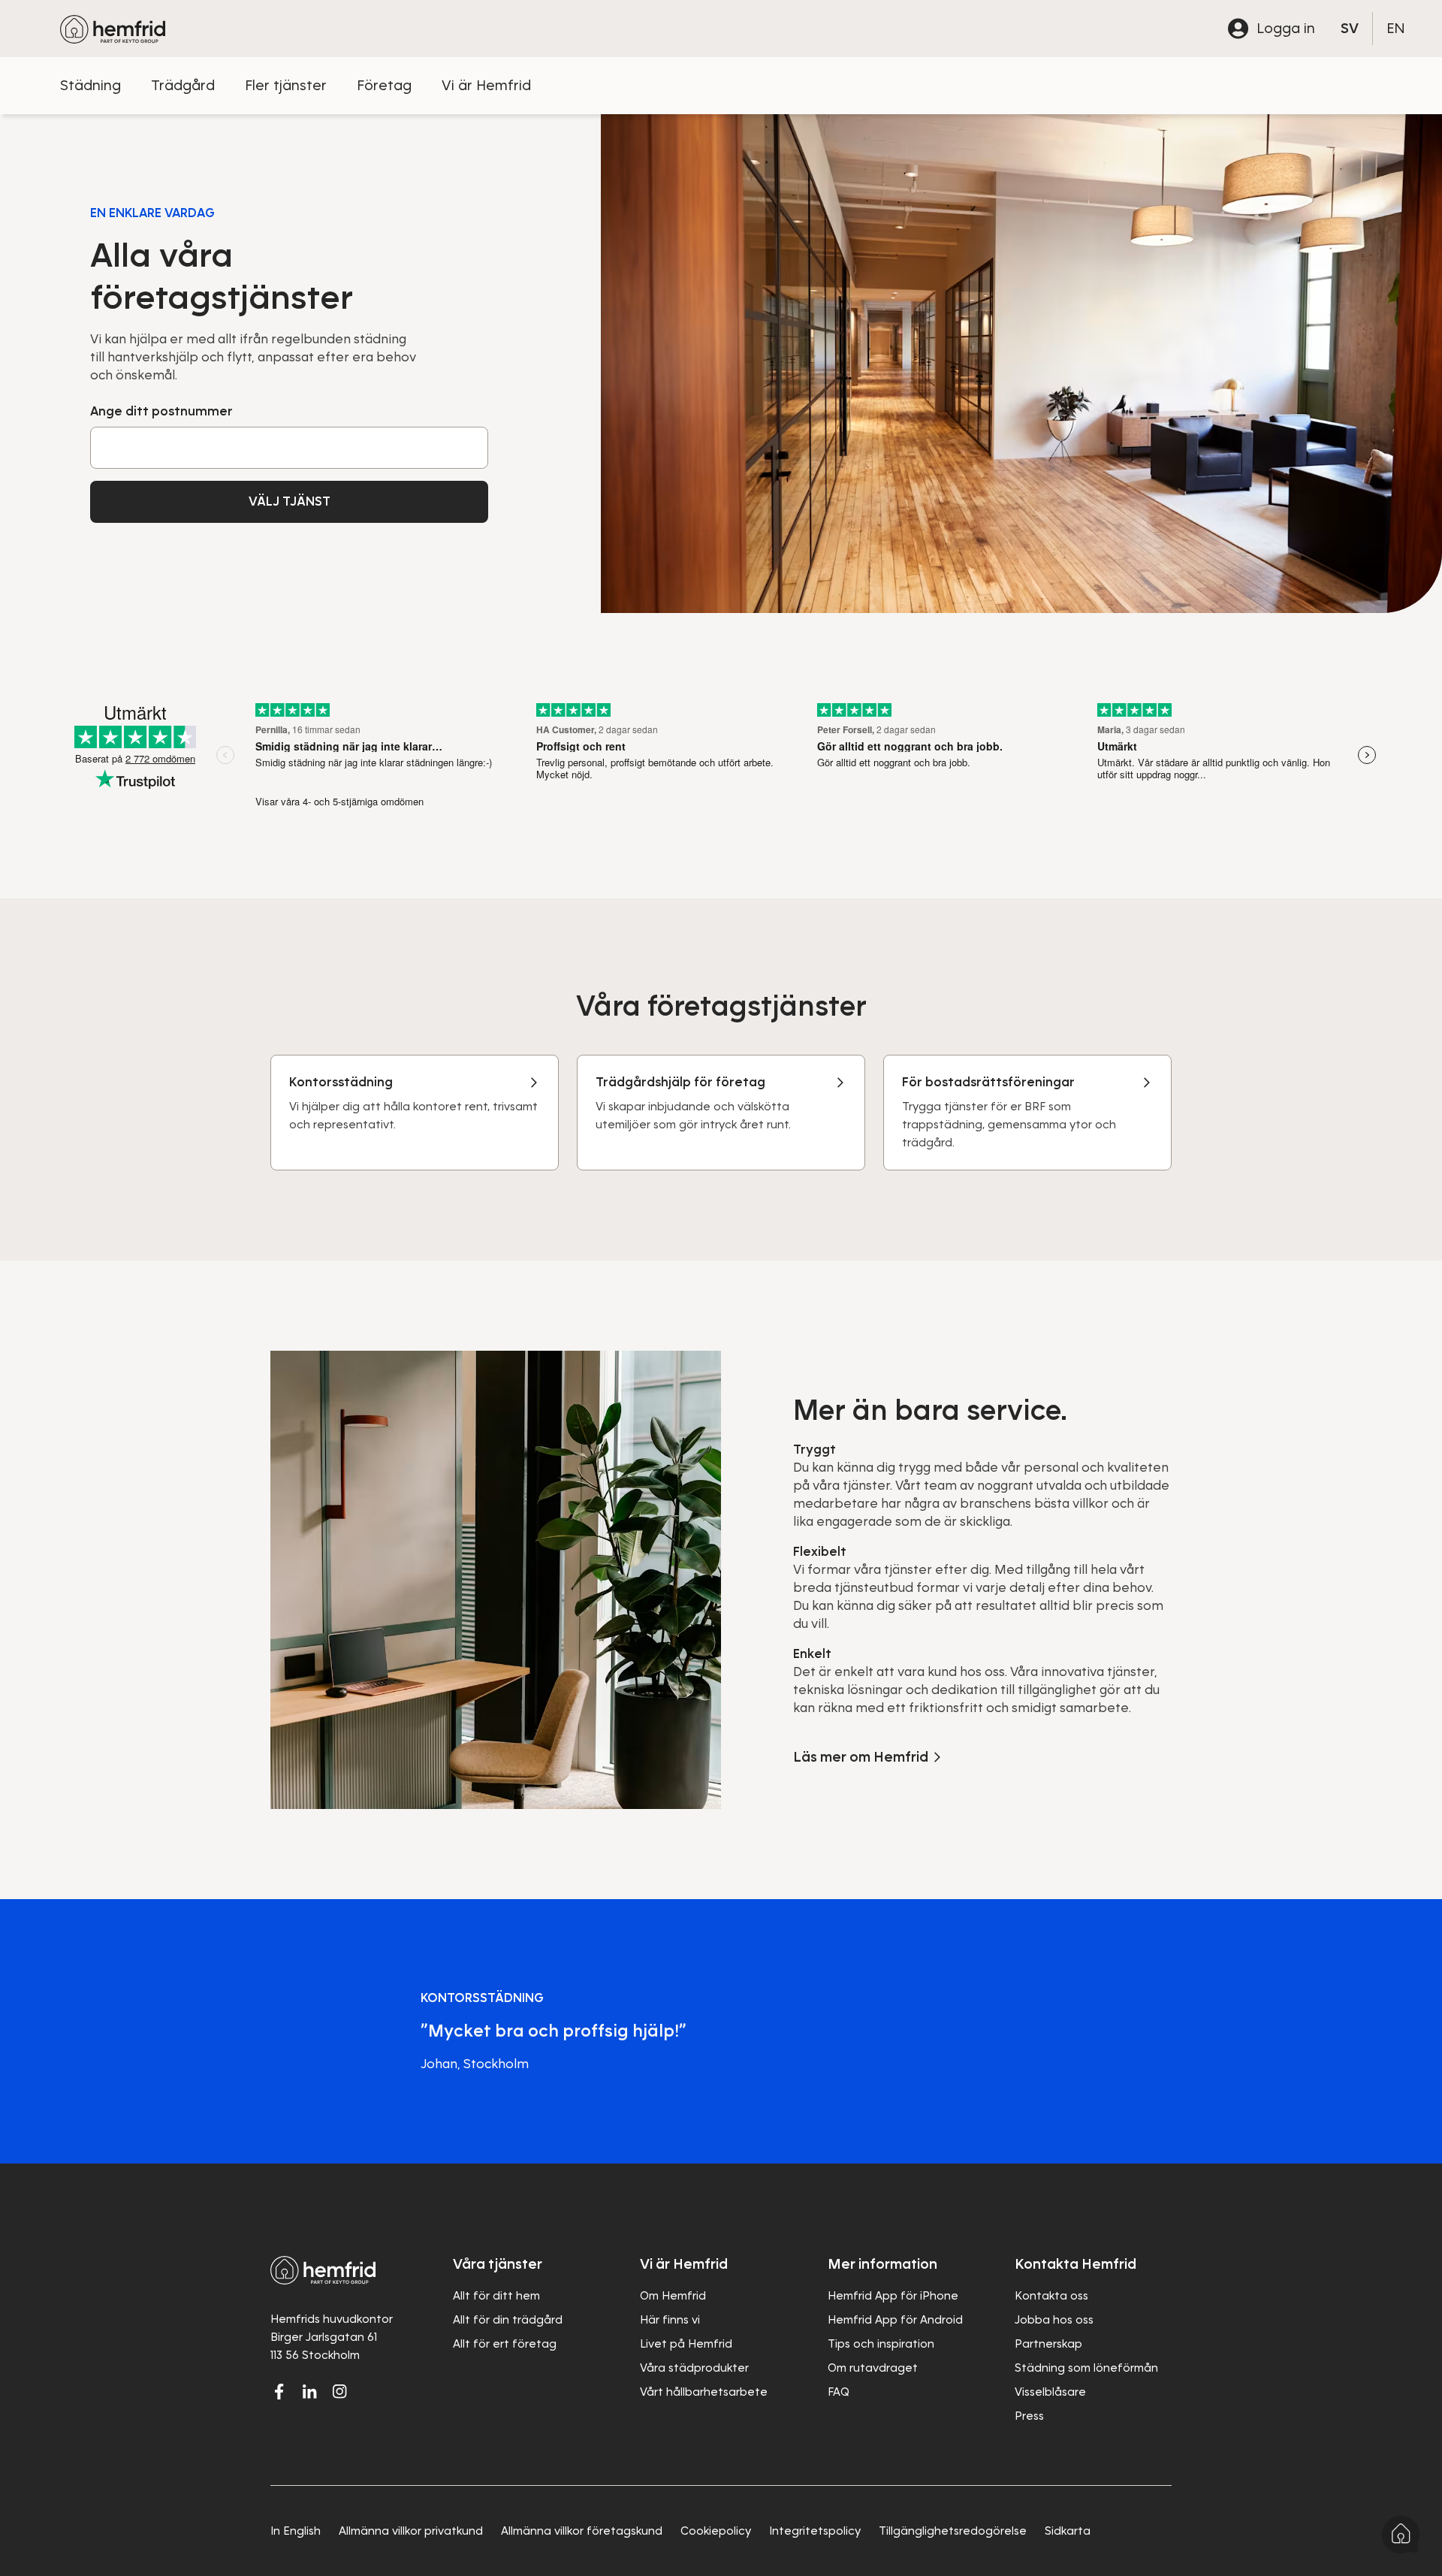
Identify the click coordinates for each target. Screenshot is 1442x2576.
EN (1396, 28)
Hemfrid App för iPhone (893, 2296)
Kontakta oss (1051, 2296)
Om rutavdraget (873, 2368)
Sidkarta (1068, 2531)
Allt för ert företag (505, 2344)
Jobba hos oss (1054, 2320)
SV (1350, 28)
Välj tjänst (290, 501)
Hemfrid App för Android (895, 2320)
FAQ (839, 2392)
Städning (91, 85)
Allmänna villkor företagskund (582, 2531)
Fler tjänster (286, 85)
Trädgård (183, 85)
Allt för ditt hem (496, 2296)
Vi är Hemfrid (486, 85)
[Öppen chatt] (1401, 2535)
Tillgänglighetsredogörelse (953, 2531)
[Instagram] (339, 2391)
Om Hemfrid (673, 2296)
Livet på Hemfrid (686, 2344)
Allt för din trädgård (508, 2320)
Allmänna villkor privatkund (411, 2531)
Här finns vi (670, 2320)
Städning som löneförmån (1086, 2368)
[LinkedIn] (309, 2391)
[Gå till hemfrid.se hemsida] (113, 29)
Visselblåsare (1050, 2392)
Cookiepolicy (716, 2531)
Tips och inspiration (881, 2344)
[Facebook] (279, 2391)
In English (296, 2531)
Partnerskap (1048, 2344)
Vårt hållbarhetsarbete (704, 2392)
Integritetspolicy (815, 2531)
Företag (384, 85)
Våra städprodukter (694, 2368)
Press (1029, 2416)
